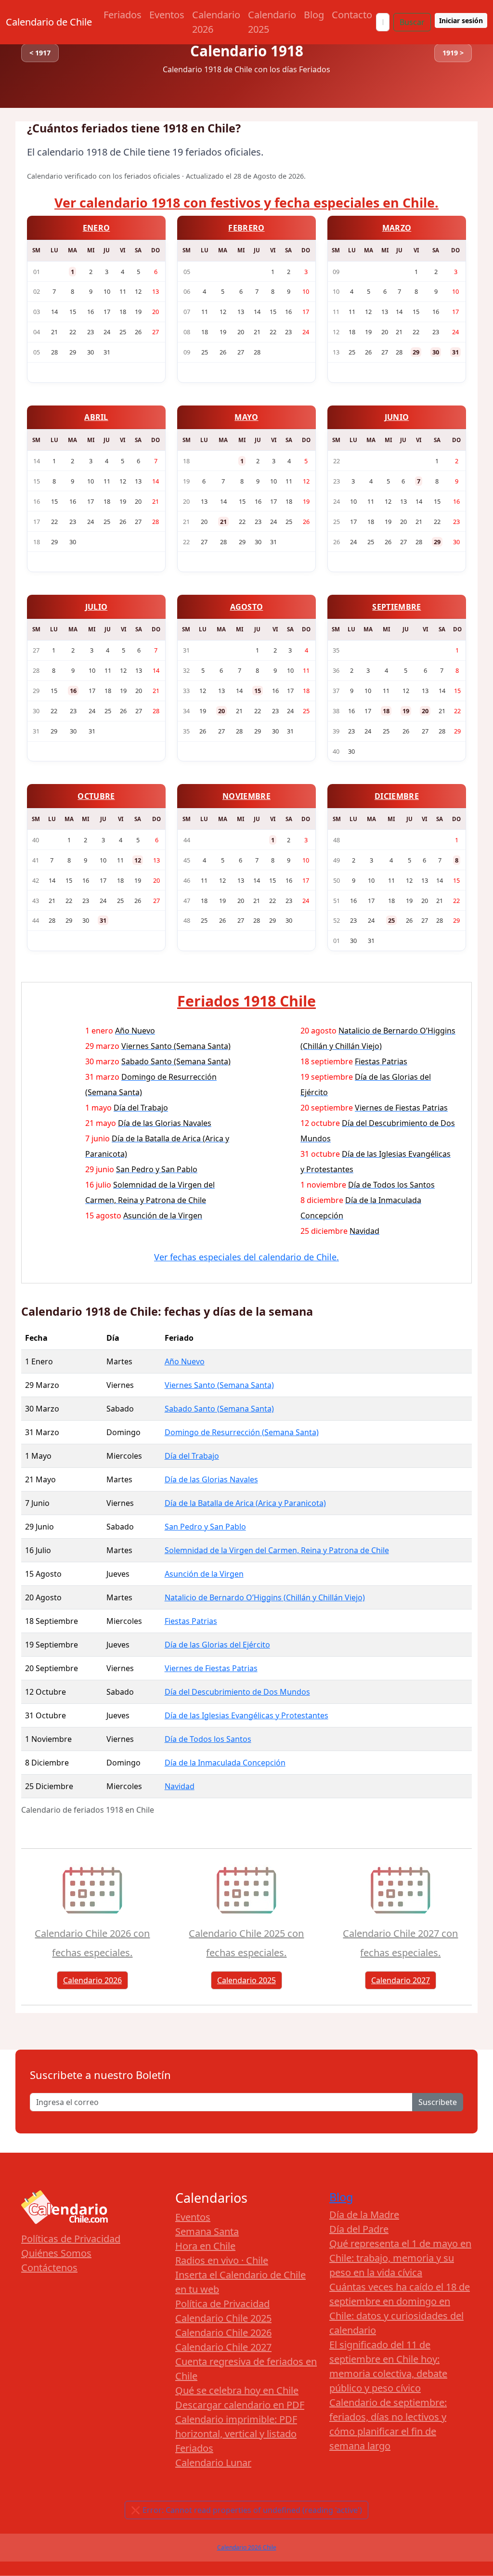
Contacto (352, 15)
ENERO (97, 228)
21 (223, 522)
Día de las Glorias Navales (211, 1479)
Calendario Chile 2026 (223, 2333)
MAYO (246, 417)
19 (406, 711)
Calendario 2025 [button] (246, 1980)
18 (386, 711)
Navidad (180, 1786)
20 (221, 711)
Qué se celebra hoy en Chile (237, 2390)
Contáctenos (49, 2268)
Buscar (412, 22)
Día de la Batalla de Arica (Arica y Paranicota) (245, 1503)
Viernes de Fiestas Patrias (211, 1668)
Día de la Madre (364, 2215)
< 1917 (40, 53)
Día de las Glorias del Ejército (217, 1645)
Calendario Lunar (213, 2463)
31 (455, 352)
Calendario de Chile (49, 22)
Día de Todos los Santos (208, 1739)
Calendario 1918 (247, 51)
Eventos (167, 15)
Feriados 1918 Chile (246, 1001)
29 (416, 352)
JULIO (97, 607)
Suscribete (438, 2102)
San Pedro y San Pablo (205, 1527)
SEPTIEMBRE (396, 607)
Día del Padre (359, 2229)
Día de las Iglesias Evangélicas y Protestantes (246, 1715)
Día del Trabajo (192, 1456)
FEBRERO (246, 228)
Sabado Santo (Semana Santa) (219, 1409)
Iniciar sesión (461, 20)
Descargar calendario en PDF (240, 2405)
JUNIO (397, 417)
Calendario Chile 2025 (223, 2318)
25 (391, 920)
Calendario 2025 (272, 22)
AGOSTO (247, 607)
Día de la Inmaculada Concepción (225, 1763)
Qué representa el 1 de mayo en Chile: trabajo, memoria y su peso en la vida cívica (400, 2258)
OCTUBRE (96, 796)
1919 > (453, 53)
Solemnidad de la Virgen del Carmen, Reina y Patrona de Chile (277, 1550)
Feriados (123, 15)
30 (436, 352)
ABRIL (96, 417)
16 (73, 691)
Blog (314, 15)
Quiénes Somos (56, 2253)
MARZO (397, 228)
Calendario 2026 (216, 22)
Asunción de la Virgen (204, 1574)
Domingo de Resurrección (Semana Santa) (242, 1432)
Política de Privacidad (222, 2304)
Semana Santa (207, 2231)
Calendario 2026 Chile (247, 2547)
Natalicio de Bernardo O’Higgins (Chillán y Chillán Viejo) (265, 1597)
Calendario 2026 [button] (92, 1980)
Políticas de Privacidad (71, 2239)
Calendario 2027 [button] (401, 1980)
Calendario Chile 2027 (223, 2347)
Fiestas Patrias (191, 1621)
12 (138, 860)
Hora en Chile (205, 2246)
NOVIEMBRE (246, 796)
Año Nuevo (185, 1361)
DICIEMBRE (397, 796)
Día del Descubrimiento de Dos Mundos (237, 1692)
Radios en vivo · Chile (222, 2260)
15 (258, 691)
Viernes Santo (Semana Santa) (219, 1385)
